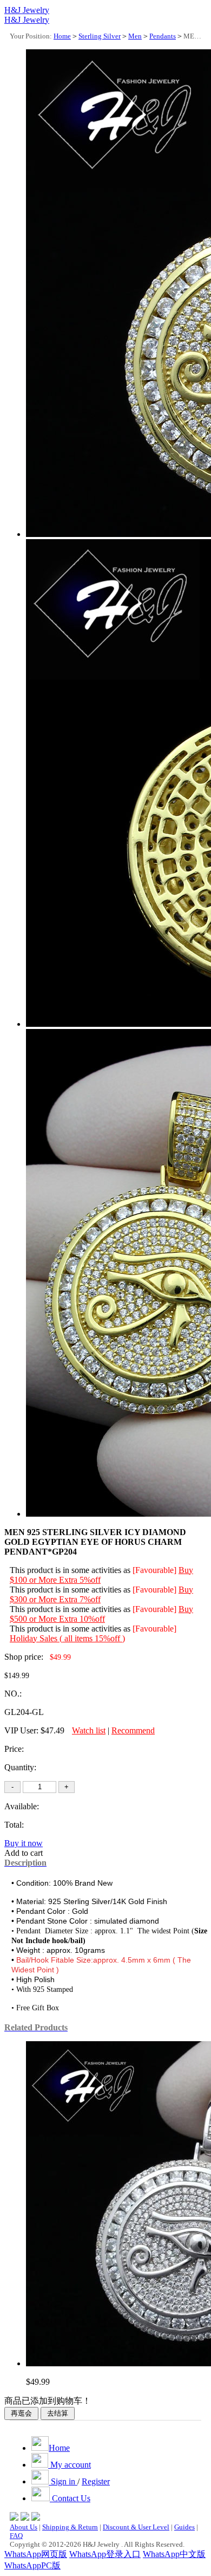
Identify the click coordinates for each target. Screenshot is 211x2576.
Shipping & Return (70, 2527)
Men (135, 36)
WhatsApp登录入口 (105, 2554)
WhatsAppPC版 (32, 2565)
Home (62, 36)
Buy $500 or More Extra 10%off (101, 1614)
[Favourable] (154, 1570)
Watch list (89, 1730)
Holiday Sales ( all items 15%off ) (67, 1638)
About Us (24, 2527)
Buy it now (24, 1843)
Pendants (163, 36)
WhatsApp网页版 (36, 2554)
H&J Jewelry (27, 10)
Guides (184, 2527)
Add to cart (24, 1853)
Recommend (133, 1730)
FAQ (16, 2536)
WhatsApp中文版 (174, 2554)
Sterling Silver (100, 36)
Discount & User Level (136, 2527)
